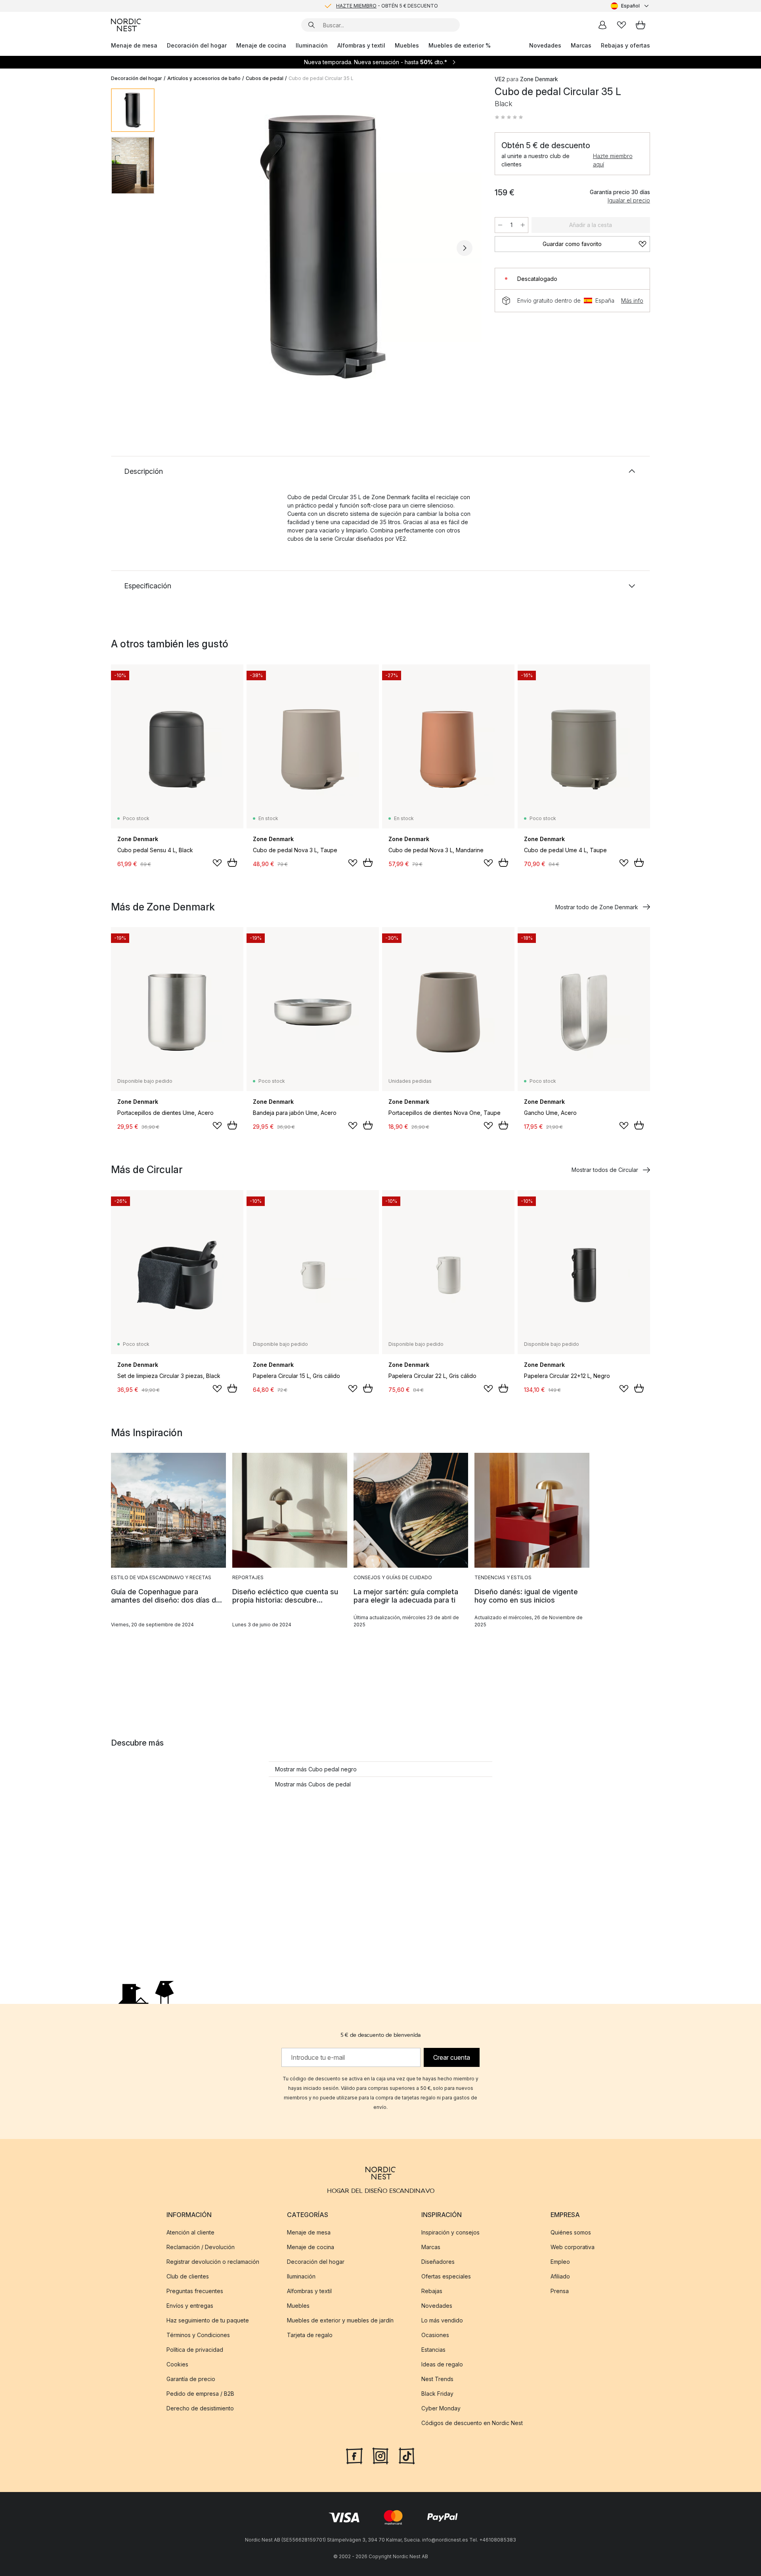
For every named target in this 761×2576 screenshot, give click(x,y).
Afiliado (560, 2276)
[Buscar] (312, 25)
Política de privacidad (195, 2350)
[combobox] (630, 6)
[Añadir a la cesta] (232, 862)
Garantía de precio (191, 2379)
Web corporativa (573, 2247)
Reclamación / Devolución (201, 2247)
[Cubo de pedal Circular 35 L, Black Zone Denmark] (323, 247)
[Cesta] (641, 25)
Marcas (581, 45)
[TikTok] (407, 2455)
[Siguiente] (465, 248)
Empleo (560, 2262)
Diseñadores (438, 2262)
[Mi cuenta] (602, 25)
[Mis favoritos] (621, 25)
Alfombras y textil (361, 45)
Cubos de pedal (265, 78)
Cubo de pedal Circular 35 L (321, 78)
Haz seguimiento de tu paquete (208, 2320)
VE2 (500, 79)
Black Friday (437, 2394)
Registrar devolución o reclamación (213, 2262)
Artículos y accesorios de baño (204, 78)
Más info (632, 301)
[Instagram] (380, 2455)
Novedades (545, 45)
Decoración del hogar (197, 45)
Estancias (433, 2350)
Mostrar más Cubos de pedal (313, 1784)
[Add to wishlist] (217, 863)
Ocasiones (435, 2335)
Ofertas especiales (446, 2276)
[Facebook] (354, 2455)
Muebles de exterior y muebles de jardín (340, 2320)
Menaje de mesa (134, 45)
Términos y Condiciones (198, 2335)
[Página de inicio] (126, 25)
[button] (509, 117)
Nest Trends (437, 2379)
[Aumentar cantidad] (523, 225)
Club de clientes (188, 2276)
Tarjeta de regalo (310, 2335)
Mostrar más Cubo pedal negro (316, 1769)
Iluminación (312, 45)
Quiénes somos (571, 2232)
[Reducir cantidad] (500, 225)
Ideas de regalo (442, 2364)
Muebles (407, 45)
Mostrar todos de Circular (605, 1170)
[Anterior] (182, 248)
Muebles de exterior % (460, 45)
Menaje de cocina (261, 45)
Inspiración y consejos (450, 2232)
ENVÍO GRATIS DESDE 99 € (387, 6)
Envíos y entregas (190, 2306)
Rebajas (432, 2291)
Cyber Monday (441, 2408)
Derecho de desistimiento (200, 2408)
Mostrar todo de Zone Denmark (597, 907)
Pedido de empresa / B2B (200, 2394)
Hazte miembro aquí (613, 160)
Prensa (560, 2291)
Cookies (177, 2364)
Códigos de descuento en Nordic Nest (472, 2423)
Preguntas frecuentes (195, 2291)
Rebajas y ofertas (625, 45)
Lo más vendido (442, 2320)
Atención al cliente (190, 2232)
